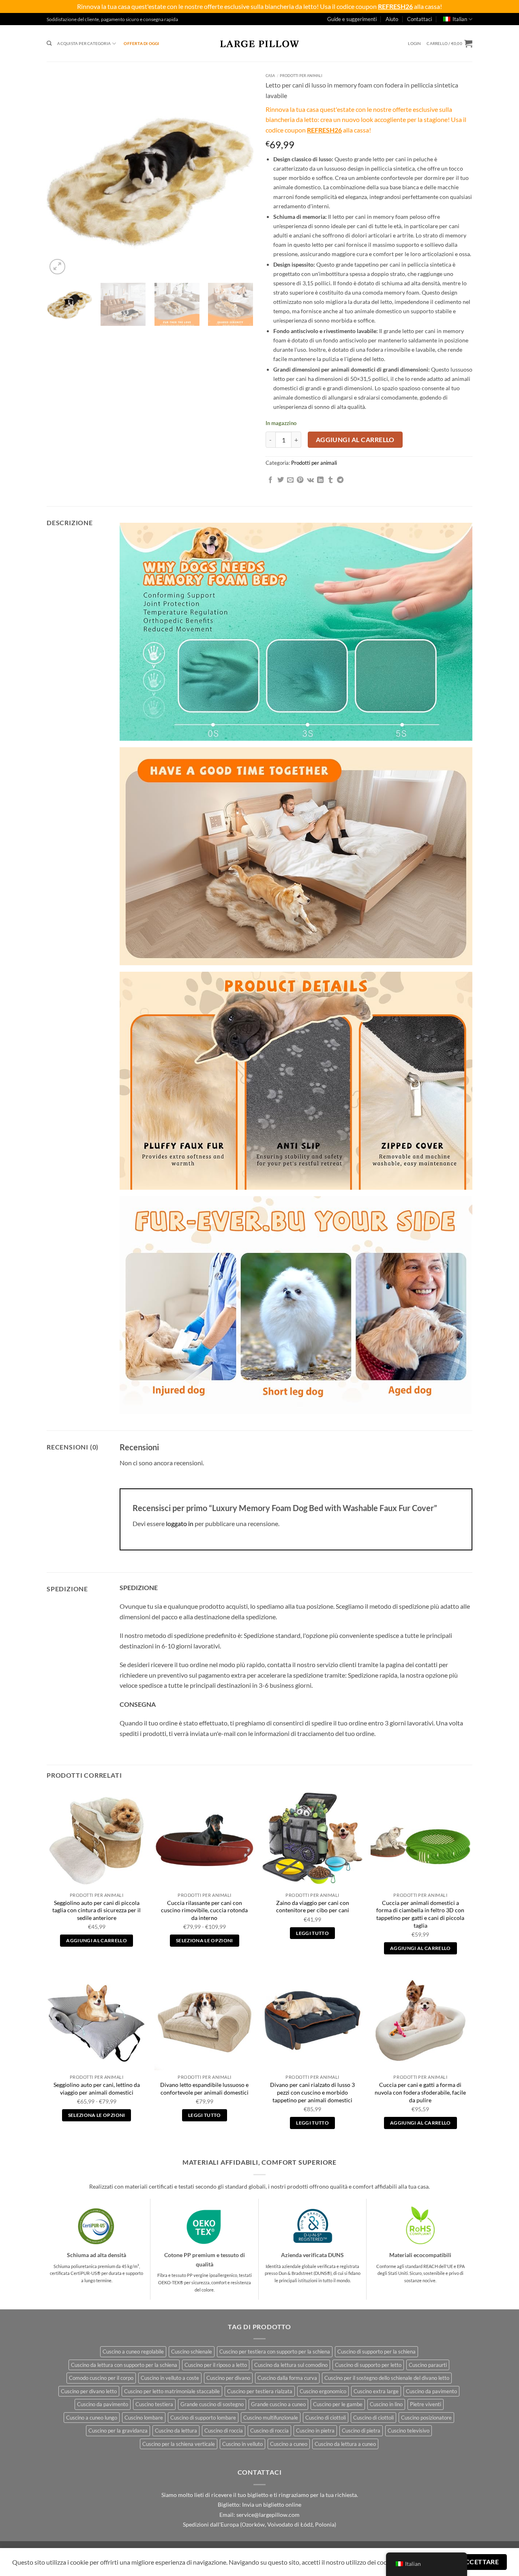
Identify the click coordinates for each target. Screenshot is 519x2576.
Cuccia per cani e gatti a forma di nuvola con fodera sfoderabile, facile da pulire (420, 2092)
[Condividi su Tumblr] (330, 480)
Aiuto (392, 19)
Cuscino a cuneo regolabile (133, 2352)
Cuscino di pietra (361, 2431)
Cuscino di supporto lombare (203, 2418)
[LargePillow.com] (259, 43)
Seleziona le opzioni (205, 1940)
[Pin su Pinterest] (300, 480)
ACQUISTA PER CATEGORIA (84, 43)
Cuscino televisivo (409, 2431)
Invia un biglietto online (272, 2505)
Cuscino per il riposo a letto (216, 2365)
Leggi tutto (312, 1933)
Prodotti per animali (301, 76)
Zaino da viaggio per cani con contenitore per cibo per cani (313, 1907)
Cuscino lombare (144, 2418)
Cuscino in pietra (315, 2431)
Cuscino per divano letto (89, 2391)
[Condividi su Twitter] (281, 480)
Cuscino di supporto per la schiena (376, 2352)
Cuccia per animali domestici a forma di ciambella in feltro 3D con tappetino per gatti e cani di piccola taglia (420, 1914)
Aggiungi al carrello (355, 440)
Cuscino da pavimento (431, 2391)
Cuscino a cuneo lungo (92, 2418)
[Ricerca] (49, 44)
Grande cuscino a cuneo (278, 2404)
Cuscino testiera (154, 2404)
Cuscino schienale (192, 2352)
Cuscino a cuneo (289, 2444)
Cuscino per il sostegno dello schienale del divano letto (387, 2378)
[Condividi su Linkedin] (320, 480)
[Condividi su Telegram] (340, 480)
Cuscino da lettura (176, 2431)
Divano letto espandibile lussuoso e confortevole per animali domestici (204, 2089)
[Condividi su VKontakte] (310, 480)
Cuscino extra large (376, 2391)
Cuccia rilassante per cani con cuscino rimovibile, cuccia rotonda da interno (204, 1910)
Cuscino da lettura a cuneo (345, 2444)
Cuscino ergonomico (323, 2391)
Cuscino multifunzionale (271, 2418)
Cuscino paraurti (428, 2365)
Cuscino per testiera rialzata (260, 2391)
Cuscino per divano (228, 2378)
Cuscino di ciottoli (326, 2418)
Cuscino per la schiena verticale (179, 2444)
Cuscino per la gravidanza (118, 2431)
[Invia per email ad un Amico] (290, 480)
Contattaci (419, 19)
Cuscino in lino (386, 2404)
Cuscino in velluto (242, 2444)
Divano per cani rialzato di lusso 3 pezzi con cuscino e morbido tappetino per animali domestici (312, 2092)
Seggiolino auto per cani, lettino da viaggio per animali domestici (97, 2089)
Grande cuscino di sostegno (212, 2404)
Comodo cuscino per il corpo (101, 2378)
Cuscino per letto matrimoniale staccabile (172, 2391)
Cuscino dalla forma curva (287, 2378)
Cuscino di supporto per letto (368, 2365)
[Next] (239, 173)
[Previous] (61, 173)
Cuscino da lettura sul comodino (291, 2365)
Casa (270, 76)
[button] (414, 44)
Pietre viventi (426, 2404)
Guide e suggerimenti (352, 19)
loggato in (180, 1523)
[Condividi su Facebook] (270, 480)
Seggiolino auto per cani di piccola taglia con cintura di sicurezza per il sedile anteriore (97, 1910)
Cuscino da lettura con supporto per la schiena (124, 2365)
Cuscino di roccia (224, 2431)
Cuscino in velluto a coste (170, 2378)
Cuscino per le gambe (338, 2404)
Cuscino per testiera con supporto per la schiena (275, 2352)
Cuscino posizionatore (426, 2418)
